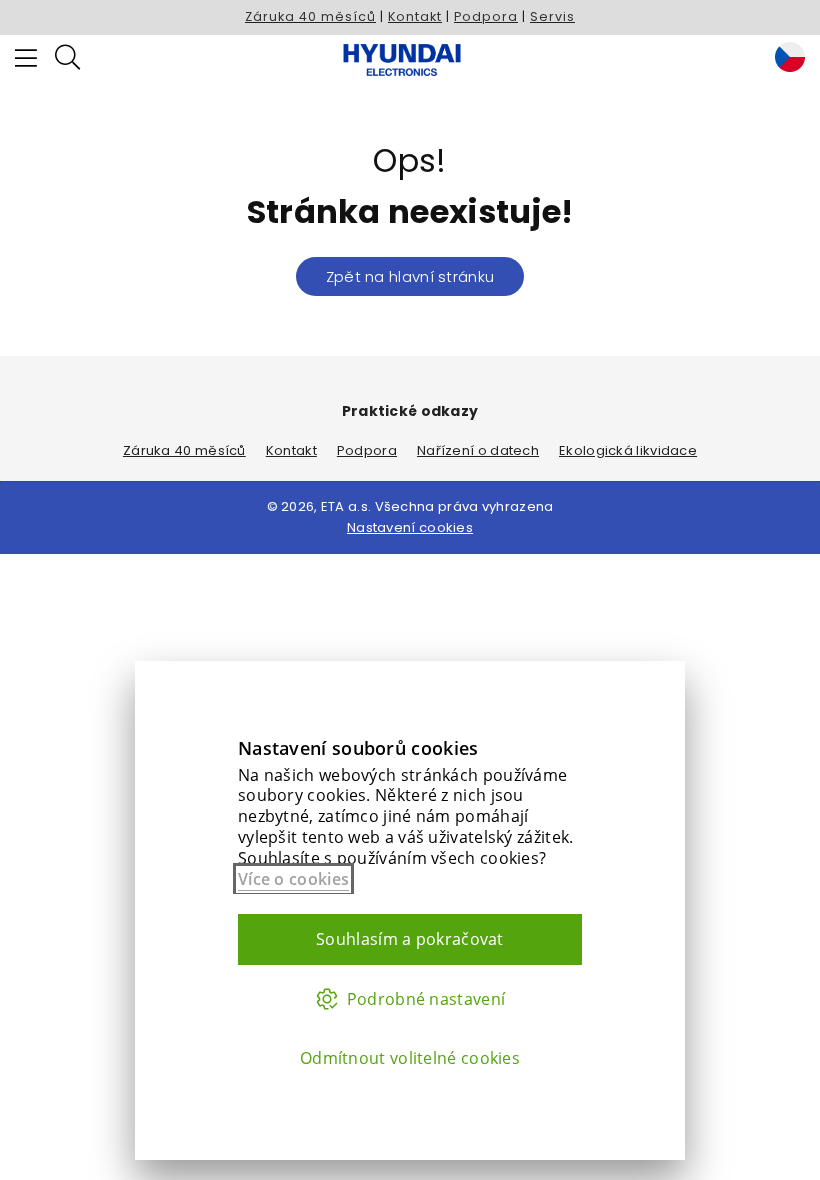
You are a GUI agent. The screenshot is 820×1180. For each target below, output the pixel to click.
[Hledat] (67, 60)
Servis (552, 16)
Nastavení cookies (410, 527)
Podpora (486, 16)
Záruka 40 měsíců (310, 16)
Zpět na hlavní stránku (410, 276)
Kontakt (415, 16)
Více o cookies (293, 879)
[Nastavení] (785, 60)
